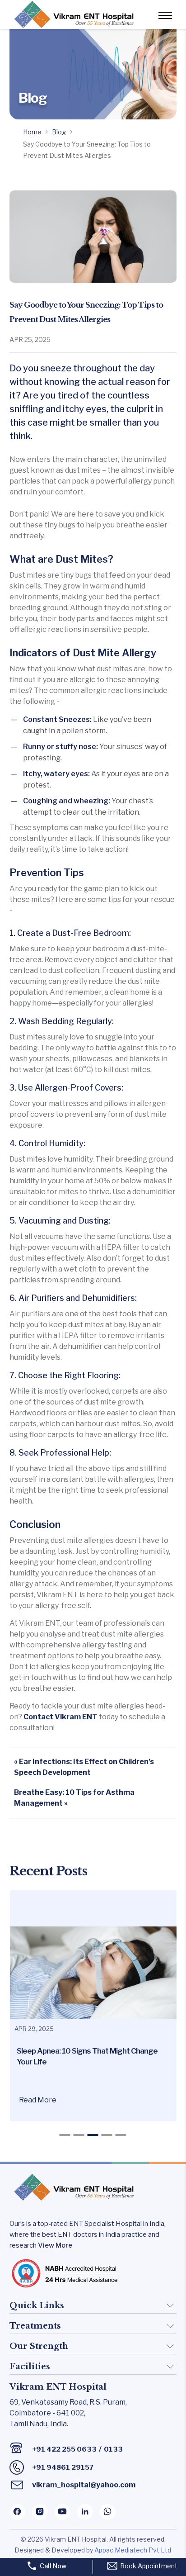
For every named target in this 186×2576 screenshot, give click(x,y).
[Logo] (73, 14)
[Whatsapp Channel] (108, 2512)
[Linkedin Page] (85, 2512)
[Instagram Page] (40, 2512)
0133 (113, 2449)
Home (32, 132)
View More (55, 2245)
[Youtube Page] (63, 2512)
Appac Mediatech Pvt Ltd (133, 2550)
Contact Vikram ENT (60, 1717)
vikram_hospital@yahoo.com (84, 2485)
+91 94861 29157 (63, 2467)
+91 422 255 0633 (64, 2449)
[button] (65, 2135)
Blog (59, 132)
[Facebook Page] (17, 2512)
